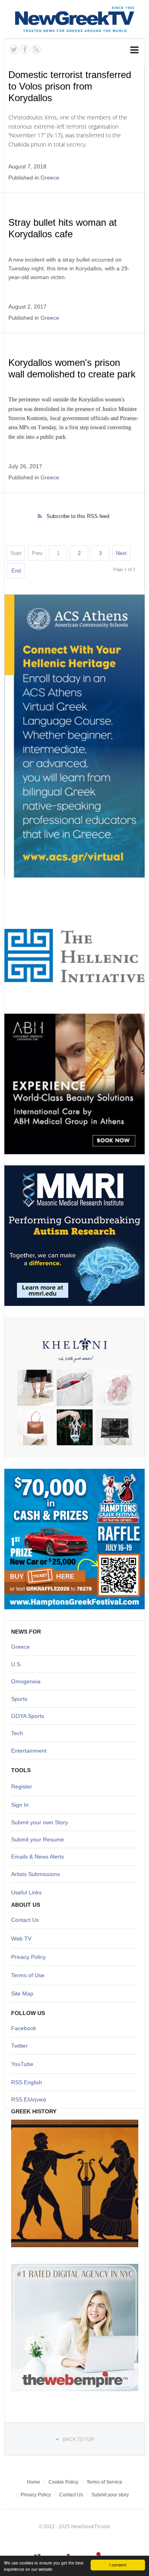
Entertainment (29, 1751)
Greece (50, 178)
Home (34, 2482)
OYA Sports (30, 1716)
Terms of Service (104, 2482)
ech (18, 1733)
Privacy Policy (28, 1957)
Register (22, 1786)
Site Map (22, 1994)
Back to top (78, 2439)
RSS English (27, 2082)
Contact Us (25, 1920)
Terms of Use (28, 1975)
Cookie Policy (63, 2482)
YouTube (22, 2064)
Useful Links (26, 1892)
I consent (118, 2565)
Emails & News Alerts (38, 1857)
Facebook (24, 2028)
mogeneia (28, 1681)
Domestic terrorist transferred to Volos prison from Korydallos (70, 86)
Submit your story (110, 2495)
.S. (18, 1664)
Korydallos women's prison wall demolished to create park (72, 368)
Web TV (21, 1939)
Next (121, 553)
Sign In (20, 1805)
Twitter (19, 2046)
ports (21, 1699)
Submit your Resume (38, 1839)
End (16, 571)
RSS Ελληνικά (29, 2099)
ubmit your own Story (41, 1822)
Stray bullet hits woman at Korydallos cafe (63, 228)
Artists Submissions (36, 1874)
